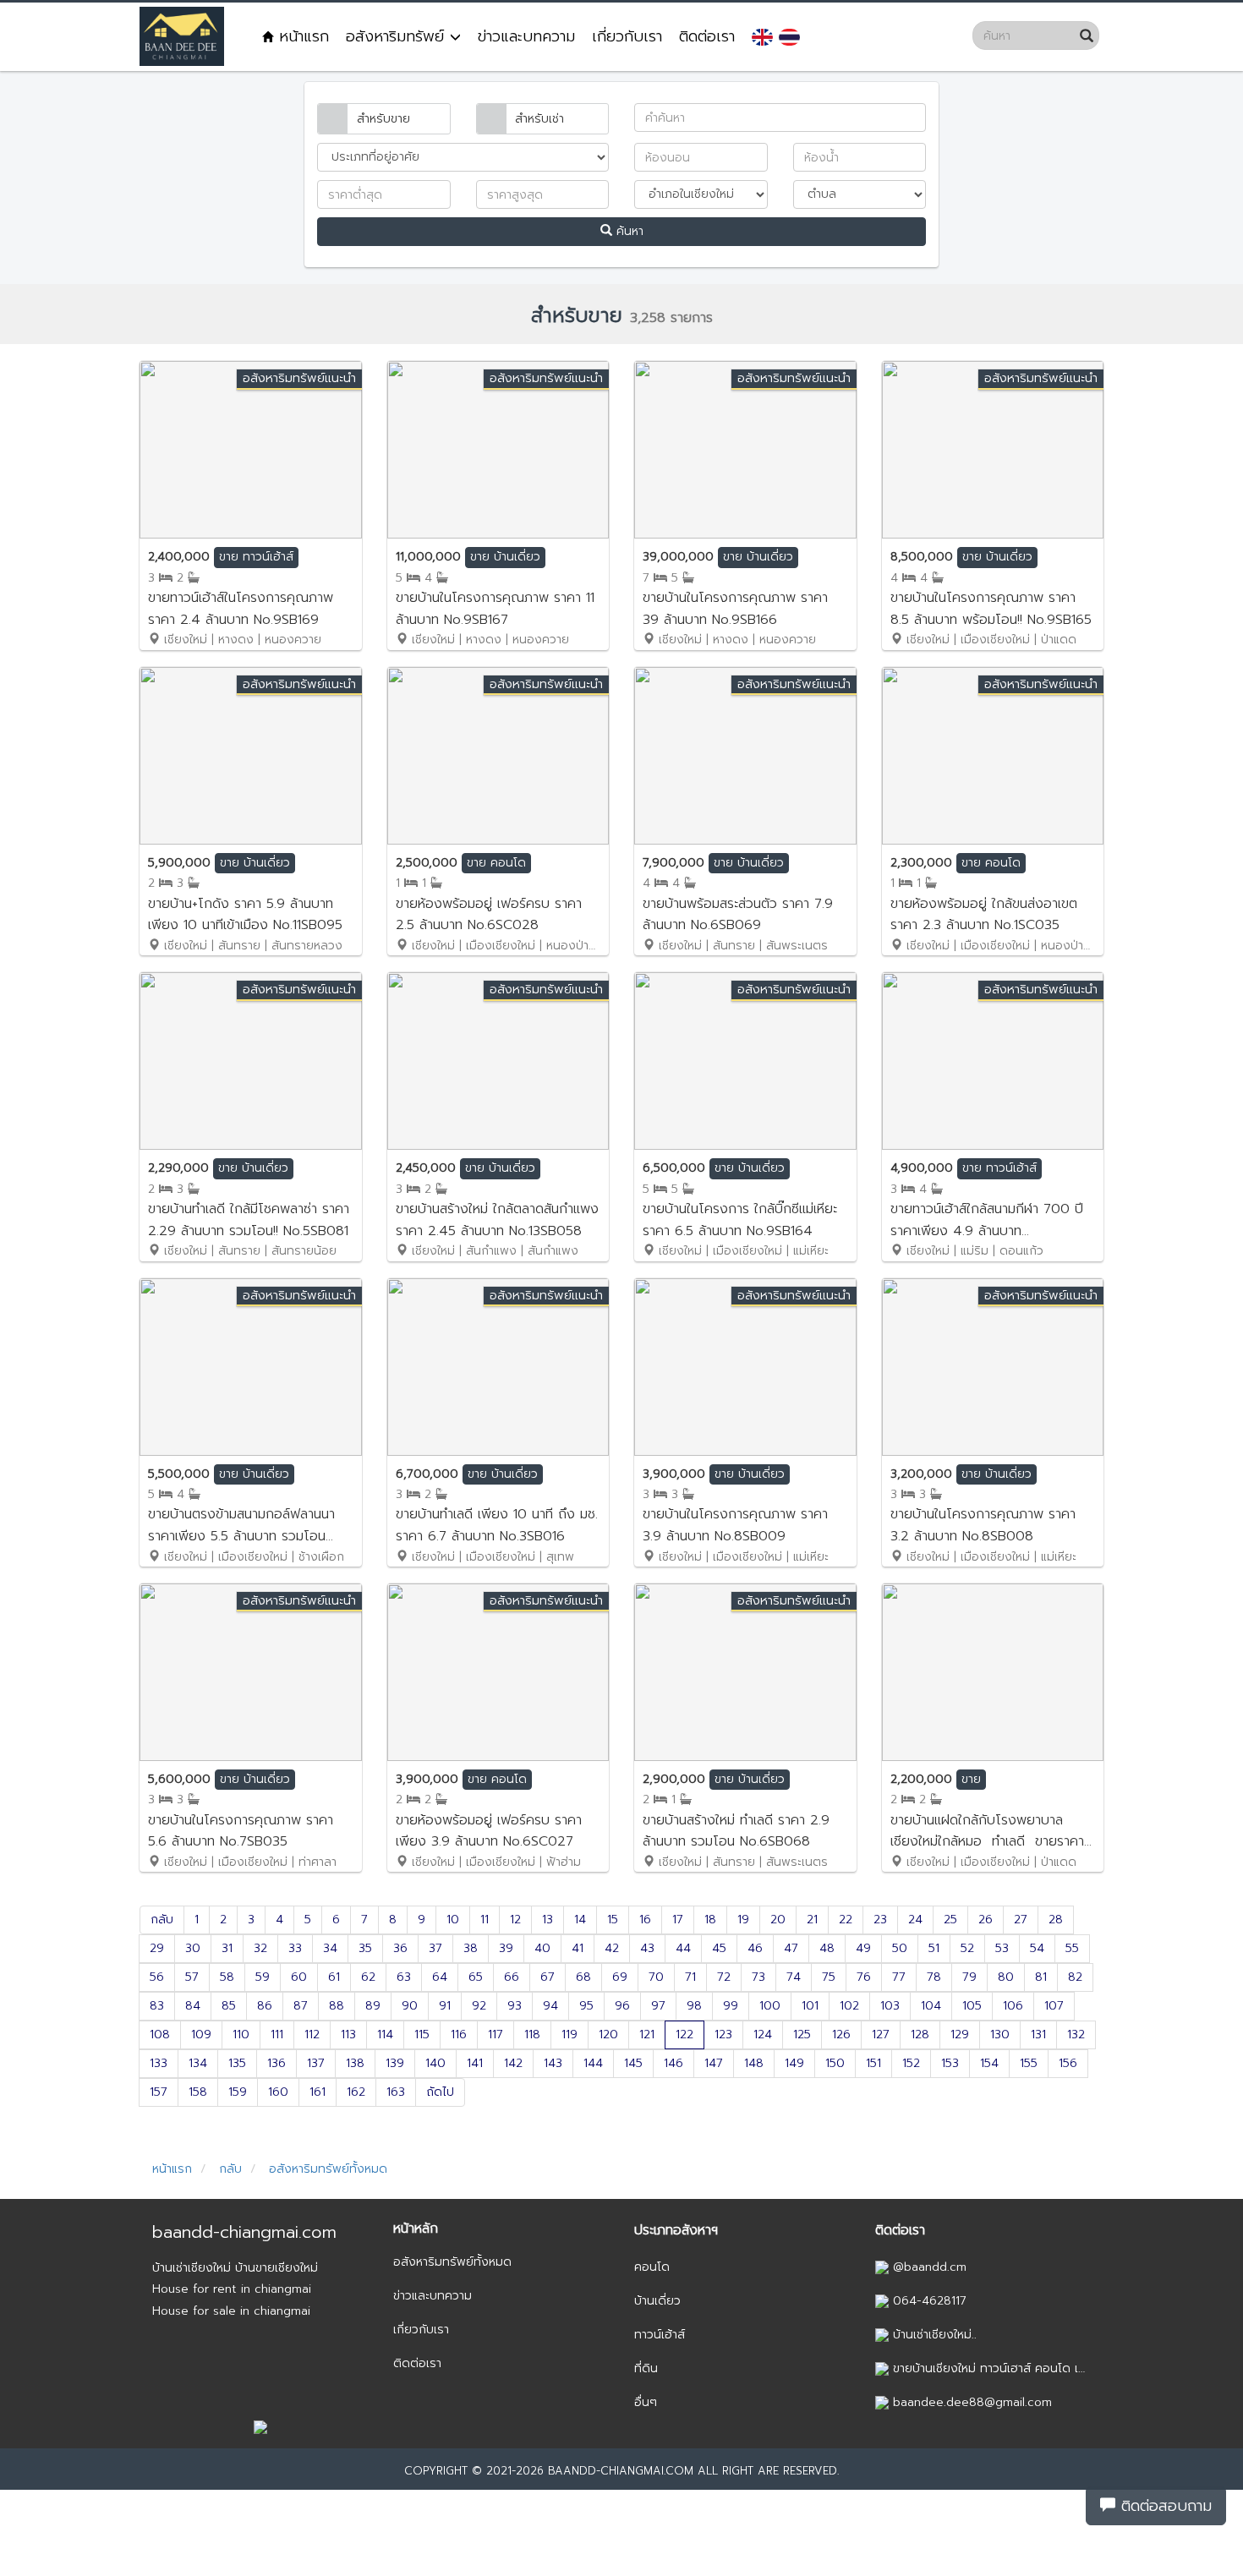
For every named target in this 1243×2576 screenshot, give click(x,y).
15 (613, 1920)
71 (690, 1977)
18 (710, 1920)
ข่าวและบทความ (526, 36)
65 (476, 1977)
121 (647, 2035)
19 (743, 1920)
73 (758, 1977)
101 (810, 2006)
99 (731, 2006)
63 (404, 1977)
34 (330, 1948)
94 (550, 2006)
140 (435, 2063)
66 (512, 1977)
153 (950, 2063)
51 (934, 1948)
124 (763, 2035)
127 (881, 2035)
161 (318, 2092)
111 (277, 2035)
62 (368, 1977)
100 (770, 2006)
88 (337, 2006)
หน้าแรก (301, 36)
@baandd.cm (928, 2267)
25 (950, 1920)
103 (890, 2006)
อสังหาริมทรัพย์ (398, 36)
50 (900, 1948)
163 (396, 2092)
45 (719, 1948)
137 (316, 2063)
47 (791, 1948)
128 (920, 2035)
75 (829, 1977)
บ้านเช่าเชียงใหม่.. (933, 2335)
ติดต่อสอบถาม (1164, 2506)
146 (674, 2063)
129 (960, 2035)
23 (880, 1920)
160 (278, 2092)
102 (849, 2006)
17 (678, 1920)
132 (1076, 2035)
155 (1029, 2063)
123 (723, 2035)
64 (440, 1977)
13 (548, 1920)
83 (157, 2006)
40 (542, 1948)
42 (612, 1948)
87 (301, 2006)
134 (198, 2063)
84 (193, 2006)
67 (548, 1977)
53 (1002, 1948)
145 (633, 2063)
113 (348, 2035)
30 (193, 1948)
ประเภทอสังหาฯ (676, 2230)
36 (400, 1948)
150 (835, 2063)
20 (778, 1920)
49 (863, 1948)
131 (1038, 2035)
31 (227, 1948)
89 (373, 2006)
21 (812, 1920)
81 (1041, 1977)
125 (802, 2035)
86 (265, 2006)
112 (312, 2035)
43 (647, 1948)
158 (198, 2092)
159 (238, 2092)
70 (656, 1977)
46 (755, 1948)
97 (658, 2006)
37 (435, 1948)
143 (553, 2063)
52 (967, 1948)
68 (583, 1977)
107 (1054, 2006)
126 (841, 2035)
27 (1021, 1920)
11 (485, 1920)
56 (157, 1977)
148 (754, 2063)
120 (608, 2035)
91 (445, 2006)
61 (334, 1977)
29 (157, 1948)
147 (714, 2063)
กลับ (162, 1920)
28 (1056, 1920)
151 (873, 2063)
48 (827, 1948)
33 (295, 1948)
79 (969, 1977)
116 (459, 2035)
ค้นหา (628, 231)
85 (229, 2006)
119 (569, 2035)
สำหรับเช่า (539, 119)
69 (620, 1977)
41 (578, 1948)
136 (277, 2063)
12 (515, 1920)
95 (586, 2006)
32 (260, 1948)
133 (159, 2063)
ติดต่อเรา (707, 36)
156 (1068, 2063)
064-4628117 (928, 2301)
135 (237, 2063)
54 (1037, 1948)
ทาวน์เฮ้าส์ (660, 2335)
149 (794, 2063)
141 (475, 2063)
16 (645, 1920)
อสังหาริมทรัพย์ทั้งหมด (326, 2169)
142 (513, 2063)
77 (899, 1977)
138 (355, 2063)
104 (931, 2006)
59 (263, 1977)
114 (385, 2035)
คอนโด (652, 2267)
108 (160, 2035)
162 (356, 2092)
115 (422, 2035)
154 (989, 2063)
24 (915, 1920)
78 (934, 1977)
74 (794, 1977)
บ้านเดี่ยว (657, 2301)
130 (1000, 2035)
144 (593, 2063)
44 (683, 1948)
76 (864, 1977)
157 (159, 2092)
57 (192, 1977)
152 (911, 2063)
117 (496, 2035)
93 (515, 2006)
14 (580, 1920)
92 (479, 2006)
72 (724, 1977)
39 (506, 1948)
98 (694, 2006)
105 (972, 2006)
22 (846, 1920)
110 (241, 2035)
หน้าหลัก (416, 2229)
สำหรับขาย (383, 119)
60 (299, 1977)
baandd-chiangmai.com (244, 2232)
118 (532, 2035)
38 (471, 1948)
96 (622, 2006)
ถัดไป (440, 2092)
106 (1013, 2006)
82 (1075, 1977)
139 (395, 2063)
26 (986, 1920)
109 (201, 2035)
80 (1006, 1977)
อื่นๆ (646, 2402)
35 (365, 1948)
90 (410, 2006)
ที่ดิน (646, 2368)
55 (1072, 1948)
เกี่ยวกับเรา (627, 36)
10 (453, 1920)
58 (227, 1977)
